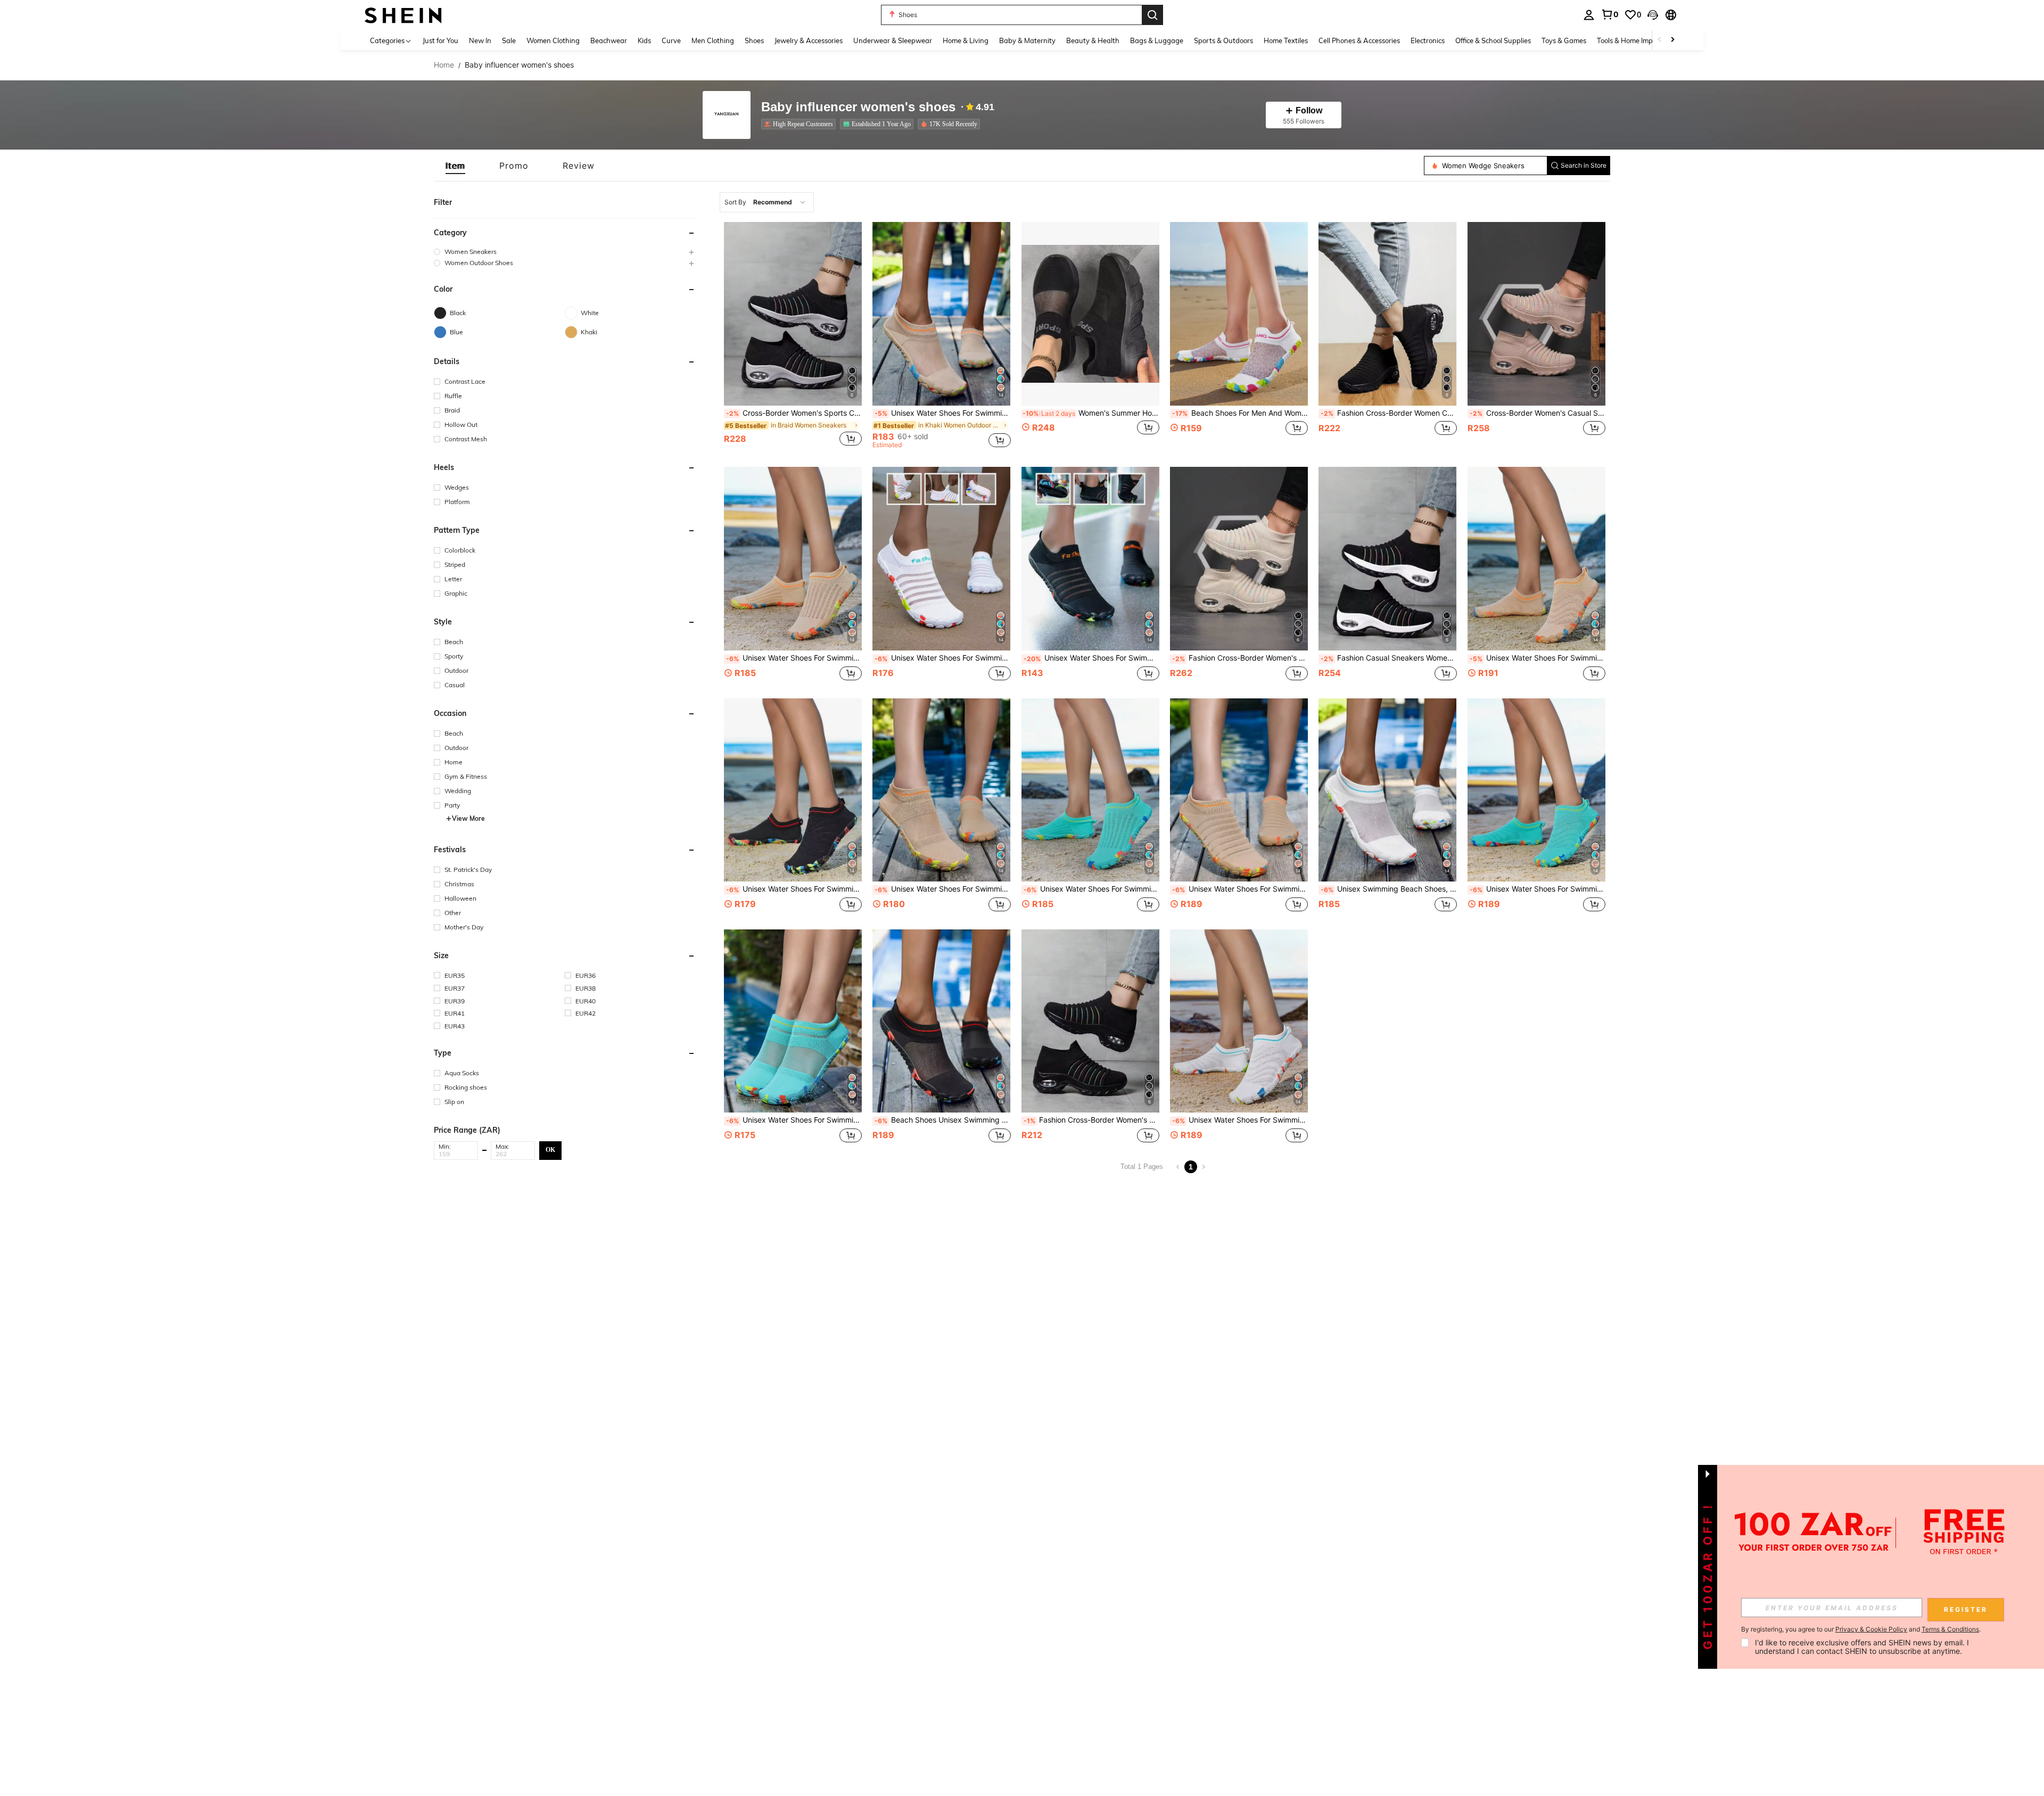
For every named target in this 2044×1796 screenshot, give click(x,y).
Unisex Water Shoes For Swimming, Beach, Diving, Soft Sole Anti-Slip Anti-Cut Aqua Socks (942, 413)
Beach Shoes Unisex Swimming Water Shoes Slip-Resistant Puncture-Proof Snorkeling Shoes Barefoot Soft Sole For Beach (942, 1120)
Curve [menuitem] (671, 40)
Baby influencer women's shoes (858, 107)
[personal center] (1589, 15)
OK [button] (550, 1150)
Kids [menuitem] (644, 40)
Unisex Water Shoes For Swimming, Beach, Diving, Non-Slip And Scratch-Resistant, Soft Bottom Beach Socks (794, 658)
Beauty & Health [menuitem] (1093, 40)
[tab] (455, 166)
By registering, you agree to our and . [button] (1861, 1629)
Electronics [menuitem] (1428, 40)
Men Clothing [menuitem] (713, 40)
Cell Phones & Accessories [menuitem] (1359, 40)
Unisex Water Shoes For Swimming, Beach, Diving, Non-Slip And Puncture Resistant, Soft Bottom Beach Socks (794, 1120)
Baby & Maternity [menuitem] (1027, 40)
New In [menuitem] (480, 40)
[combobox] (767, 202)
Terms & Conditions (1950, 1629)
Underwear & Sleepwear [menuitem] (893, 40)
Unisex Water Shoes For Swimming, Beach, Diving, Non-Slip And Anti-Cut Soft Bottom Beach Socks (942, 889)
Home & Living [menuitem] (966, 40)
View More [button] (468, 818)
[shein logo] (403, 15)
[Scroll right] (1672, 40)
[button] (1653, 15)
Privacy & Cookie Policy (1871, 1629)
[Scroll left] (1660, 40)
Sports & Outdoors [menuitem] (1223, 40)
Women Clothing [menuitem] (553, 40)
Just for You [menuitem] (440, 40)
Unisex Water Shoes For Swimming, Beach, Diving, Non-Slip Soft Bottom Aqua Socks (942, 658)
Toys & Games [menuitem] (1564, 40)
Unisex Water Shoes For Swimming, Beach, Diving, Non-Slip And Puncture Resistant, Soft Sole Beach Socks (1091, 658)
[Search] (1152, 15)
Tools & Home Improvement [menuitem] (1640, 40)
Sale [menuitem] (509, 40)
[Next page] (1204, 1167)
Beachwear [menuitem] (609, 40)
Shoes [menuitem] (754, 40)
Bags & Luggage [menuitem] (1157, 40)
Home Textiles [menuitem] (1286, 40)
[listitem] (801, 124)
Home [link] (444, 65)
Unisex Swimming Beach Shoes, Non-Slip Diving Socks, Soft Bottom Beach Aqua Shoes (1388, 889)
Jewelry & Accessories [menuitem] (809, 40)
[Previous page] (1178, 1167)
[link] (1610, 14)
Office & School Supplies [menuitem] (1493, 40)
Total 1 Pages (1142, 1167)
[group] (565, 252)
